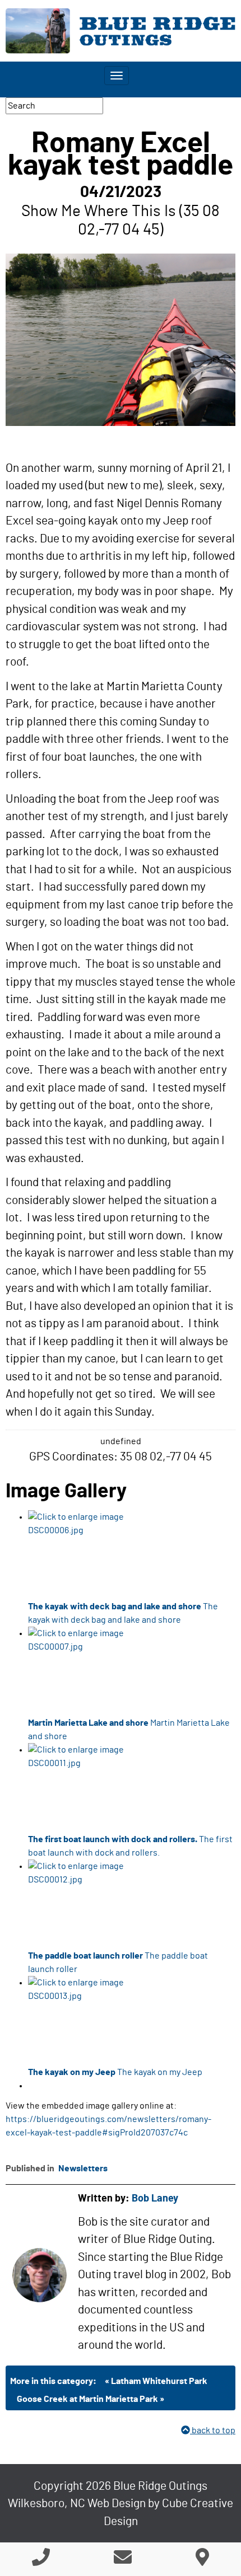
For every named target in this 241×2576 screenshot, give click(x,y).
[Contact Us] (123, 2561)
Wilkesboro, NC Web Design (77, 2504)
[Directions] (202, 2561)
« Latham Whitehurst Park (156, 2381)
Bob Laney (155, 2199)
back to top (213, 2430)
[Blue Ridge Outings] (121, 31)
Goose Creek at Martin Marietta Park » (91, 2399)
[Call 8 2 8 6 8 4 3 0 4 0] (41, 2561)
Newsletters (83, 2168)
